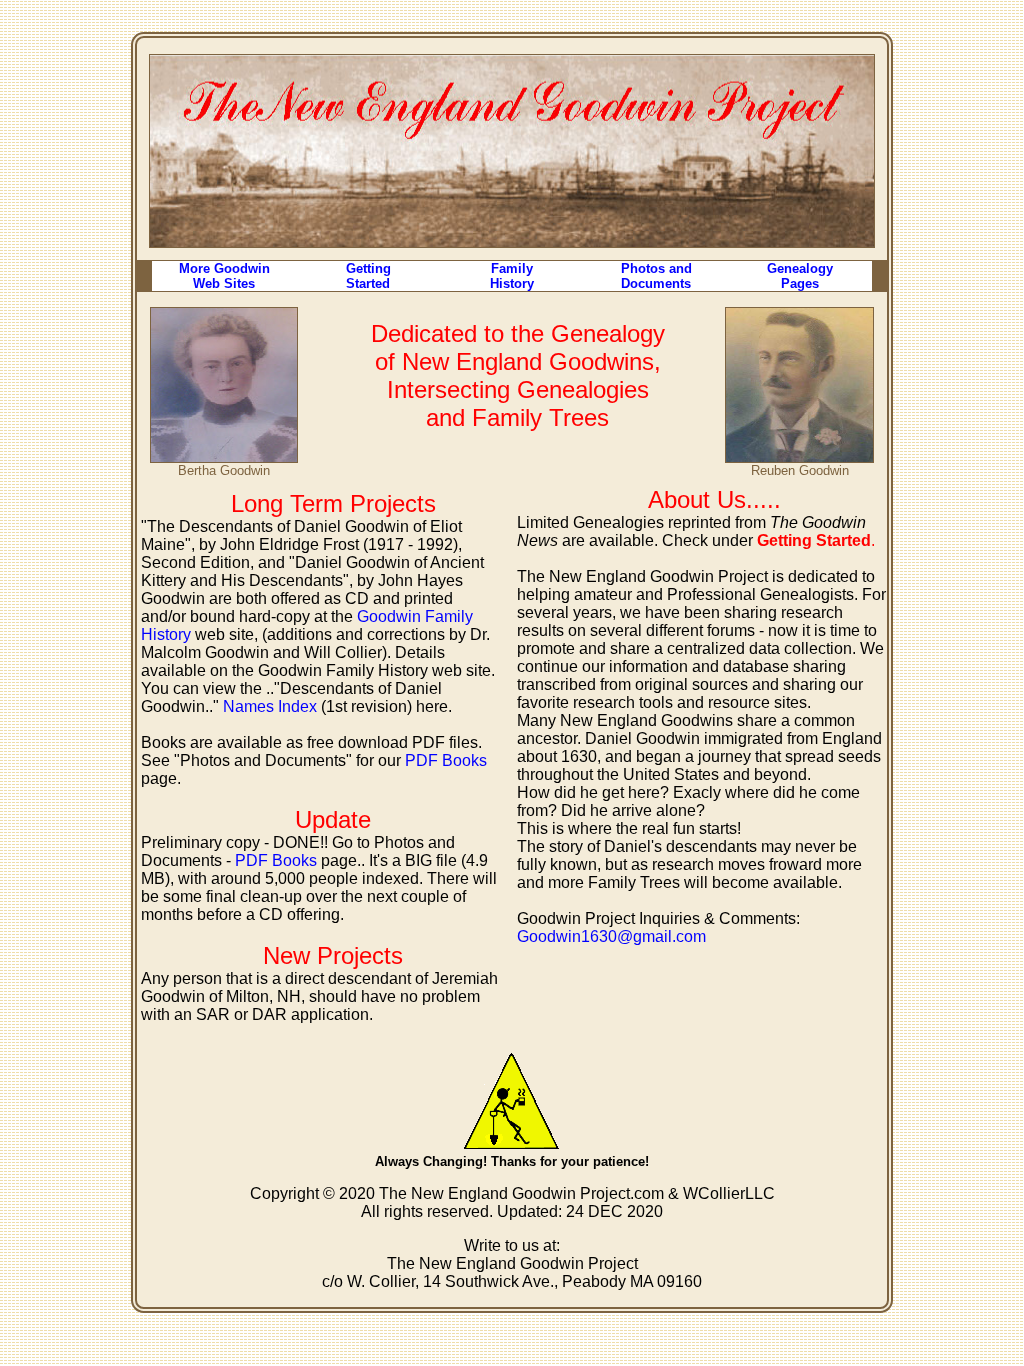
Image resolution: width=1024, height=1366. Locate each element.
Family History (512, 276)
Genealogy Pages (800, 276)
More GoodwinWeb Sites (224, 276)
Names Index (270, 706)
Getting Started (368, 276)
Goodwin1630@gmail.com (611, 936)
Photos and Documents (656, 276)
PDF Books (446, 760)
